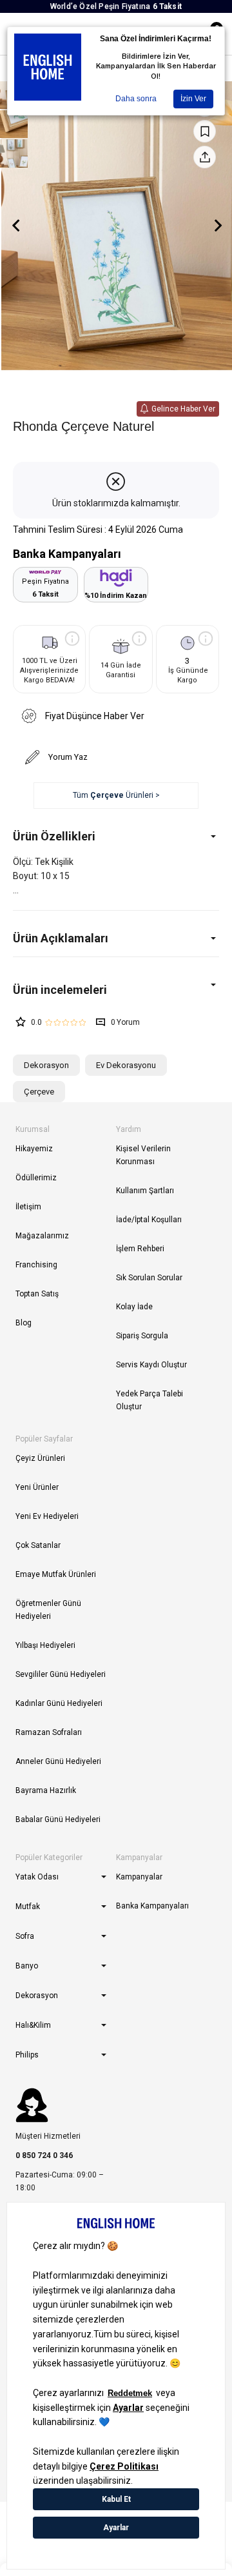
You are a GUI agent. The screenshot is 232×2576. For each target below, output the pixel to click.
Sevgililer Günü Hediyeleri (61, 1674)
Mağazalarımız (42, 1236)
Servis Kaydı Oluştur (151, 1365)
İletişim (28, 1207)
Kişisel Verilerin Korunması (143, 1155)
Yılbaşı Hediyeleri (45, 1645)
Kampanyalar (139, 1877)
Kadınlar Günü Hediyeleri (59, 1703)
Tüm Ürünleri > (116, 795)
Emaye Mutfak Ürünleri (56, 1574)
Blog (24, 1323)
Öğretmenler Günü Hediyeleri (48, 1610)
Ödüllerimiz (36, 1178)
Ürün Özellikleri (54, 836)
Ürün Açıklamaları (61, 938)
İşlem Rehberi (140, 1249)
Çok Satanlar (38, 1545)
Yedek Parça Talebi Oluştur (150, 1400)
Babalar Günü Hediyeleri (58, 1819)
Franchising (36, 1265)
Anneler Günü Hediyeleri (58, 1761)
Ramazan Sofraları (49, 1732)
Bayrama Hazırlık (46, 1790)
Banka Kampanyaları (152, 1906)
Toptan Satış (37, 1294)
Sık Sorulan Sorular (149, 1278)
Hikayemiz (34, 1149)
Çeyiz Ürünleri (40, 1458)
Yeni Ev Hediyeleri (47, 1516)
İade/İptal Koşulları (149, 1220)
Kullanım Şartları (145, 1191)
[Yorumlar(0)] (116, 990)
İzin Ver (193, 99)
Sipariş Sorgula (142, 1336)
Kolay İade (134, 1307)
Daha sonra (136, 99)
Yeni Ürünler (37, 1487)
